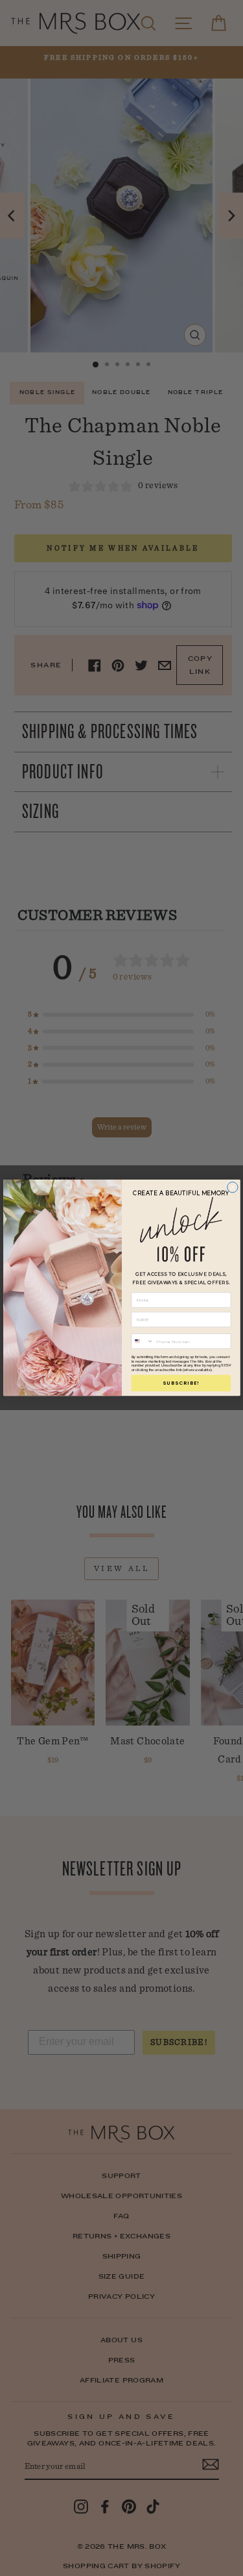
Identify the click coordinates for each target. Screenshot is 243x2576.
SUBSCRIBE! (181, 1383)
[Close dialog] (232, 1187)
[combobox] (143, 1342)
